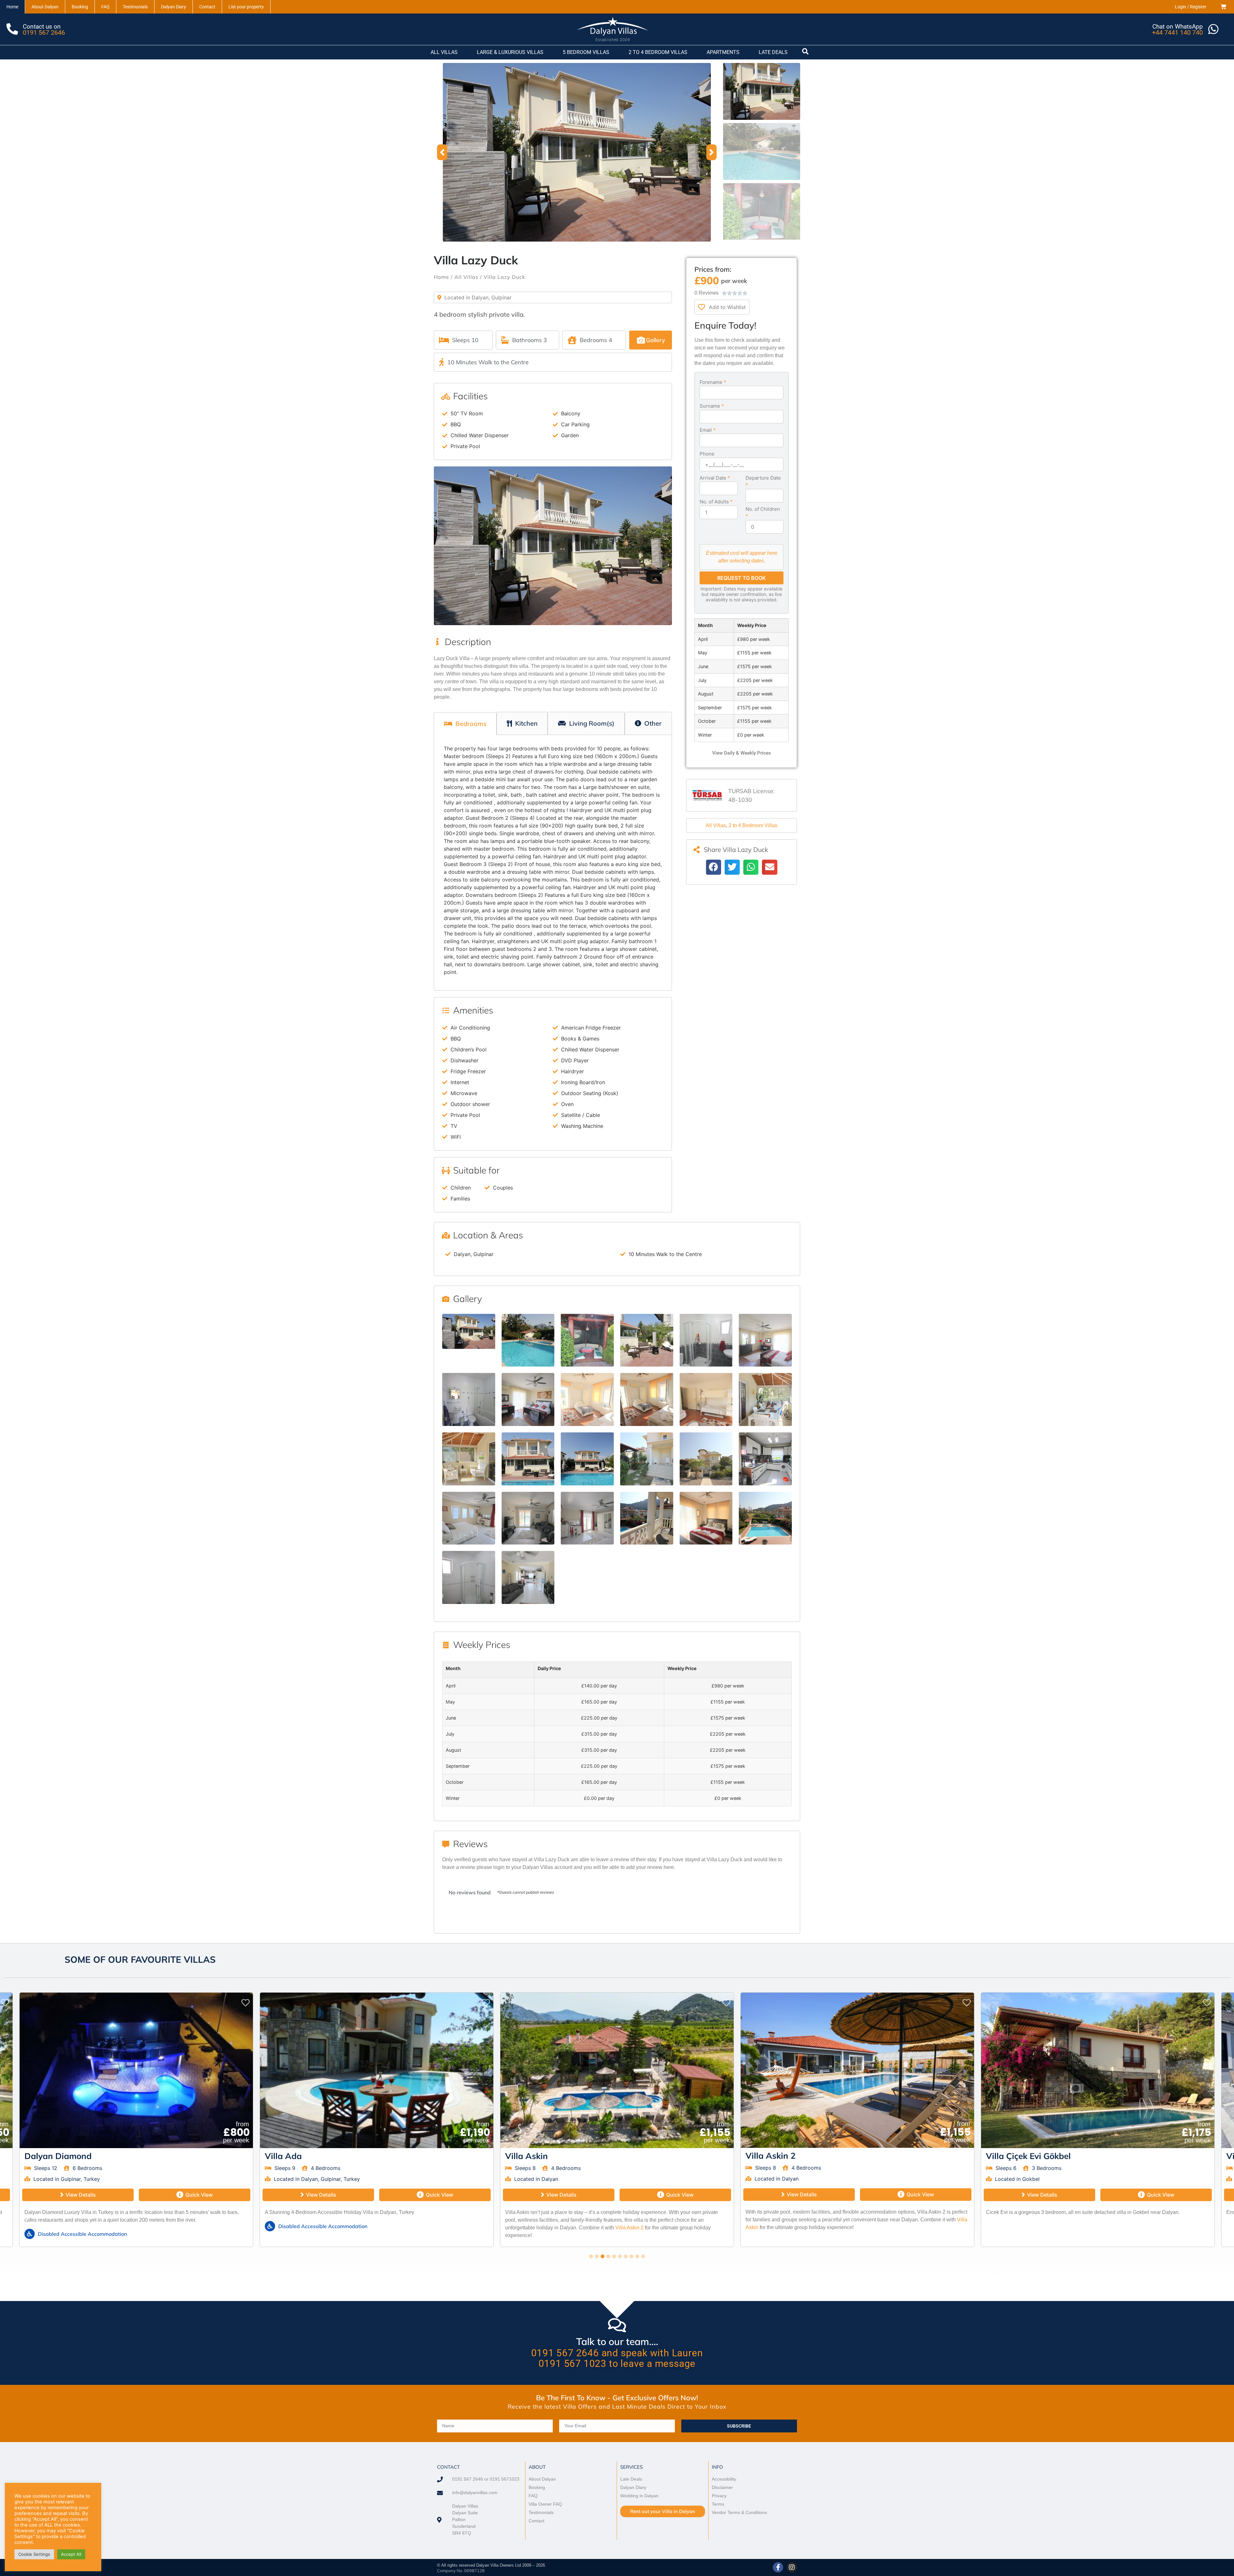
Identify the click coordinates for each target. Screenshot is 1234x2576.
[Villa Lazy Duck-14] (528, 1459)
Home (12, 7)
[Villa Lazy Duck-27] (528, 1577)
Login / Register (1191, 7)
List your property (246, 7)
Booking (80, 7)
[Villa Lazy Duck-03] (587, 1340)
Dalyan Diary (174, 7)
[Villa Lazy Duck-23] (647, 1518)
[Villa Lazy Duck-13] (469, 1459)
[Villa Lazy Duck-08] (528, 1399)
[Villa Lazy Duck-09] (587, 1399)
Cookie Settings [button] (34, 2554)
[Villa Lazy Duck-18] (706, 1459)
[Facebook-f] (778, 2567)
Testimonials (135, 7)
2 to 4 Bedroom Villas (753, 825)
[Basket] (1223, 7)
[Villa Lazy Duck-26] (469, 1577)
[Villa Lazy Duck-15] (587, 1459)
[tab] (465, 724)
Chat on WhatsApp (1178, 27)
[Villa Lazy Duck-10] (647, 1399)
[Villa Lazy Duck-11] (706, 1399)
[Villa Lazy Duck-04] (647, 1340)
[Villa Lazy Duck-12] (765, 1399)
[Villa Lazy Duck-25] (765, 1518)
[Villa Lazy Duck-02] (528, 1340)
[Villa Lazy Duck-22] (587, 1518)
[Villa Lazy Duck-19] (765, 1459)
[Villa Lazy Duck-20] (469, 1518)
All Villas (466, 277)
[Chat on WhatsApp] (1213, 29)
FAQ (105, 7)
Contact (207, 7)
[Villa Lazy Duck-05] (706, 1340)
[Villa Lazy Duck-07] (469, 1399)
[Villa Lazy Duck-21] (528, 1518)
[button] (442, 152)
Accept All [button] (71, 2554)
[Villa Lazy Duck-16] (647, 1459)
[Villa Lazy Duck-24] (706, 1518)
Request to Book (742, 578)
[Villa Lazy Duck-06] (765, 1340)
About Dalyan (45, 7)
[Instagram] (792, 2567)
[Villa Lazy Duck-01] (577, 152)
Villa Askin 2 (149, 2228)
